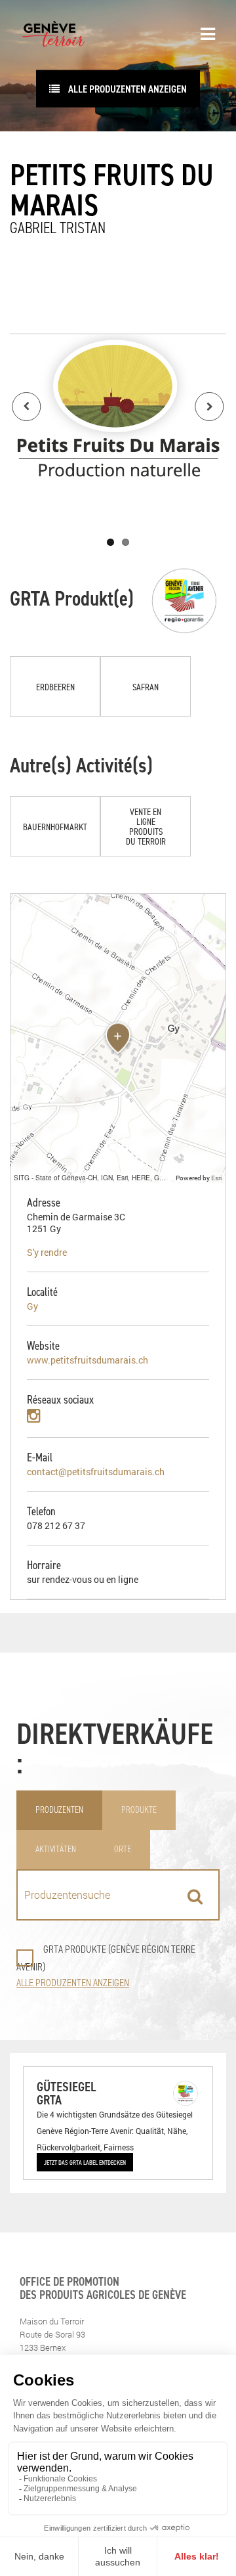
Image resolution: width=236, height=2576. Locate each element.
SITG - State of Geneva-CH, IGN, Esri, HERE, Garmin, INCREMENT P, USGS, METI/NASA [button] (93, 1177)
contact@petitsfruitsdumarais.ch (96, 1472)
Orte (123, 1849)
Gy (32, 1306)
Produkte (139, 1810)
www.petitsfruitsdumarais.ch (88, 1360)
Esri (217, 1178)
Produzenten (59, 1810)
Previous (26, 407)
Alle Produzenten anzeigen (127, 89)
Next (210, 407)
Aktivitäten (56, 1849)
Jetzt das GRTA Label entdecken (85, 2162)
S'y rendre (47, 1252)
